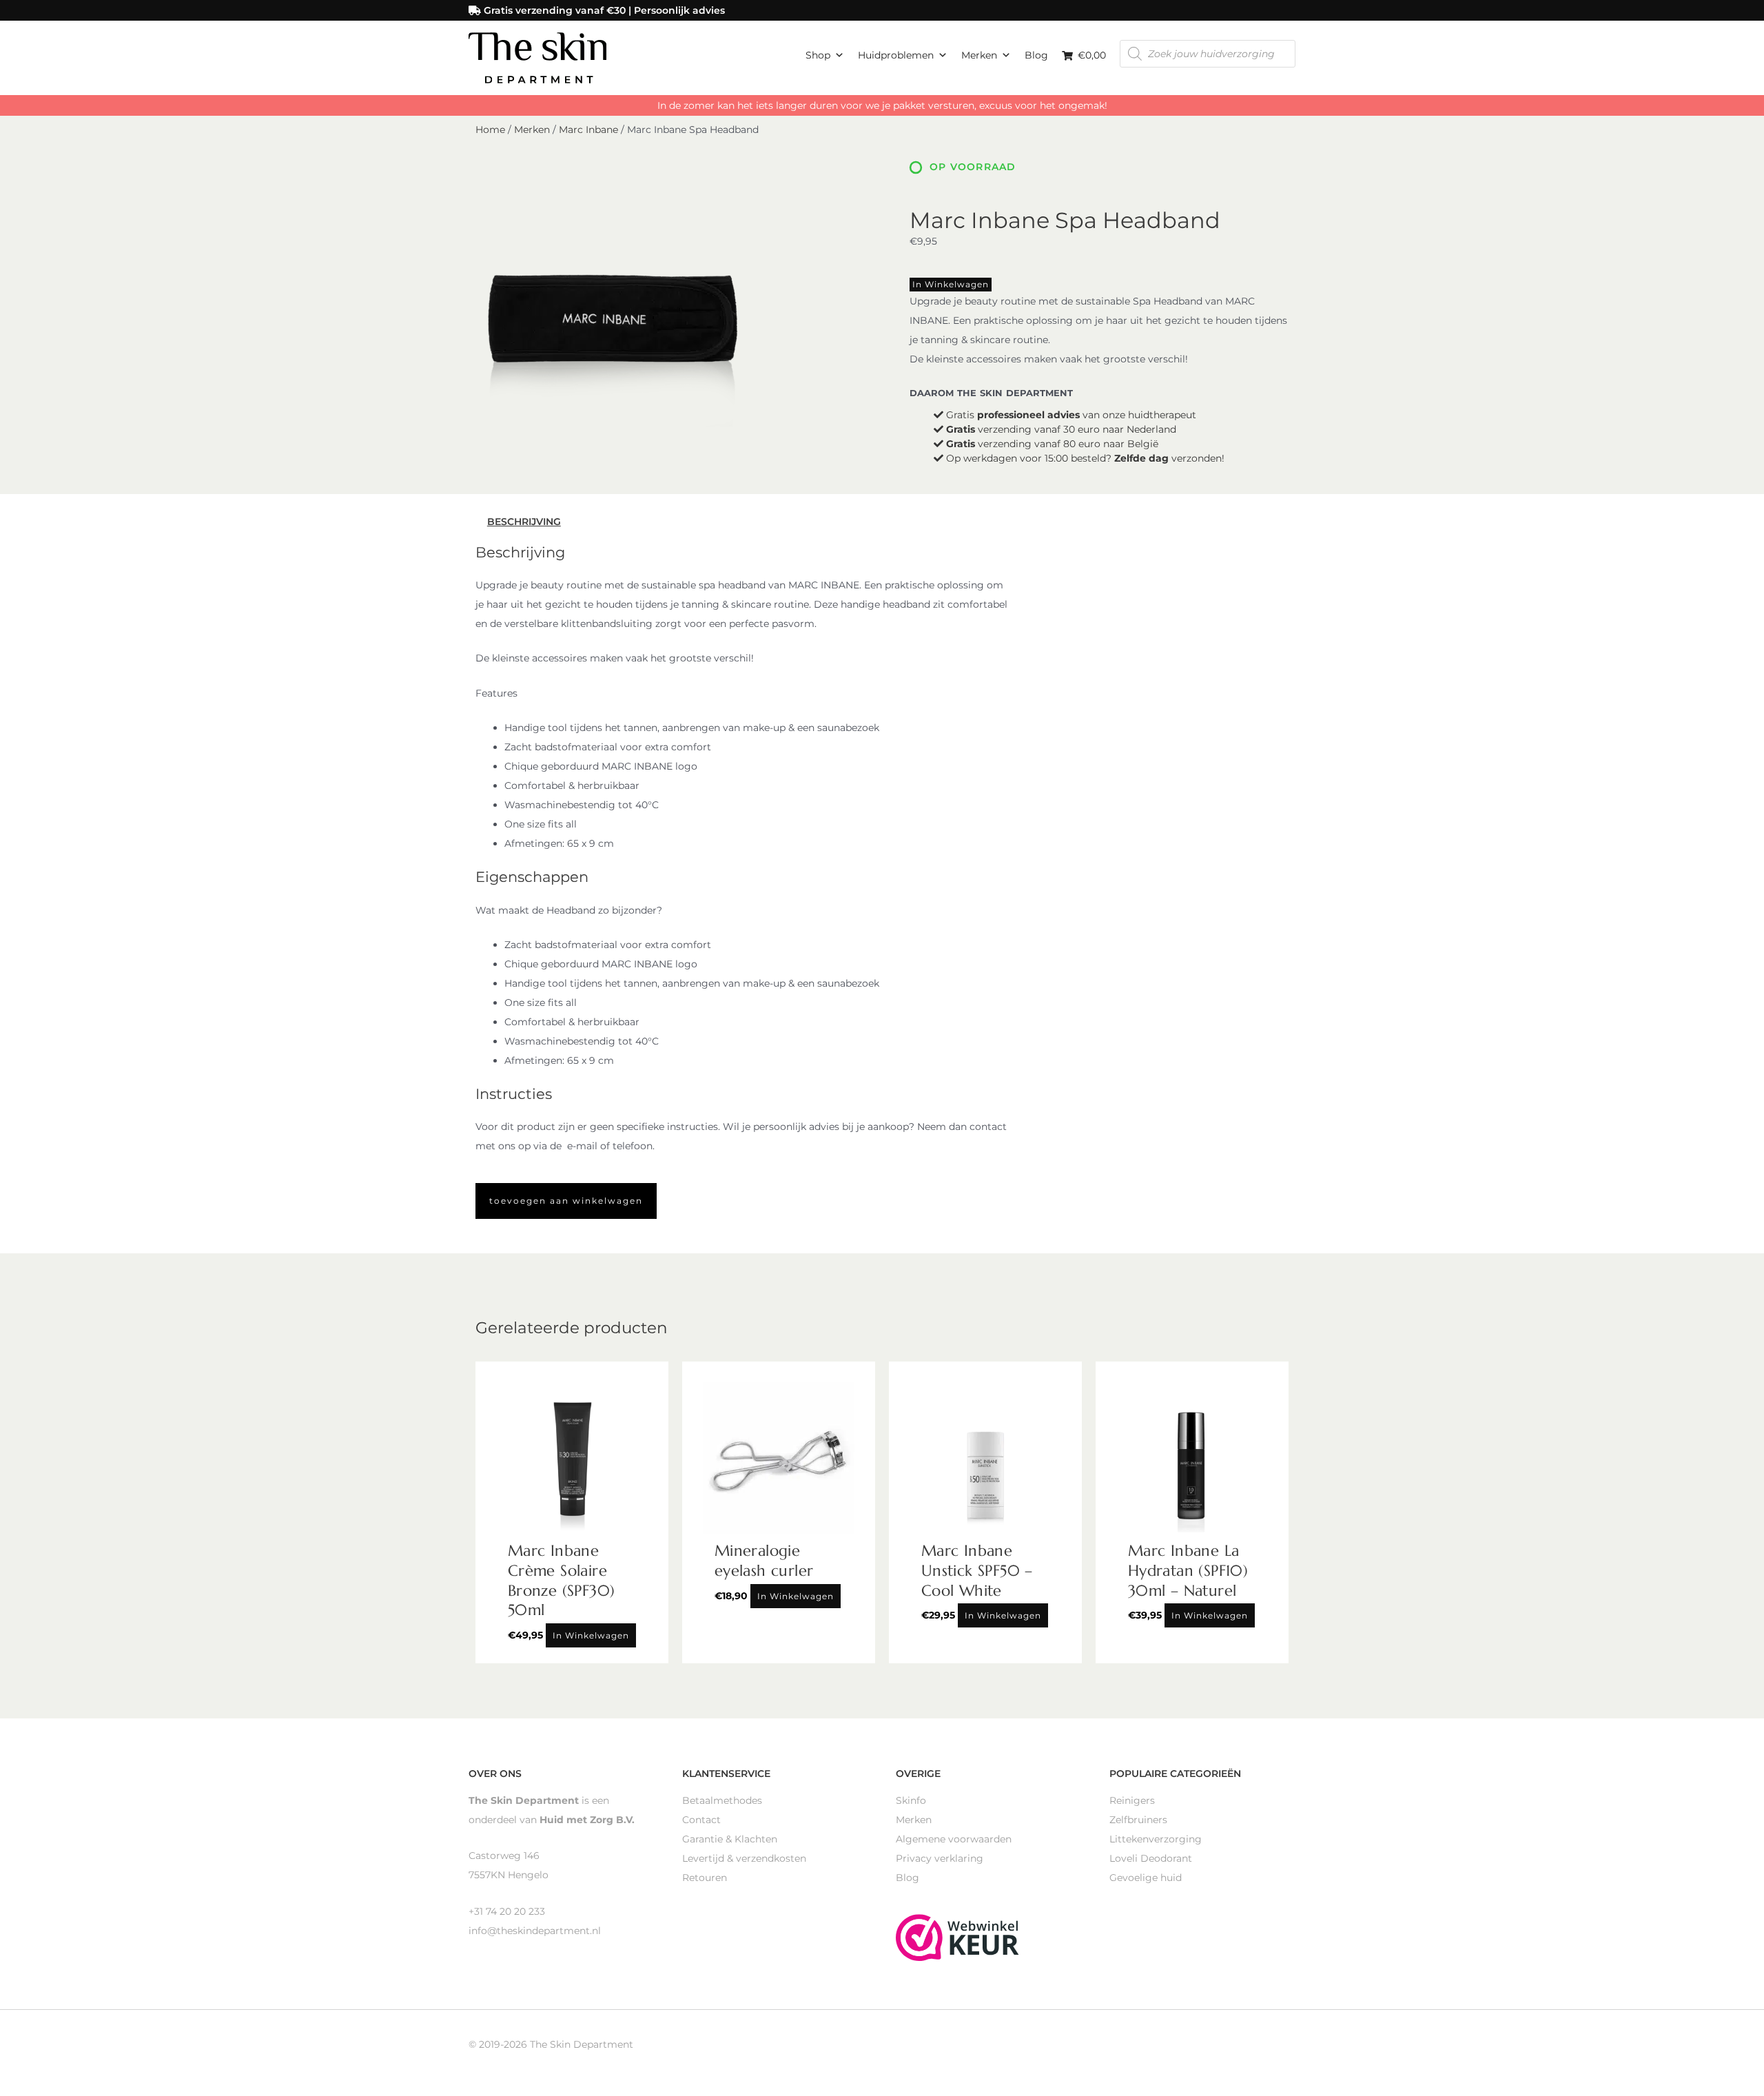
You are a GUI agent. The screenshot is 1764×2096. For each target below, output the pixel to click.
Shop (818, 55)
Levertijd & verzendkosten (744, 1858)
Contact (701, 1820)
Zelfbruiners (1138, 1820)
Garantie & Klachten (730, 1839)
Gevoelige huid (1146, 1878)
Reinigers (1132, 1800)
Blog (1036, 55)
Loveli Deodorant (1151, 1858)
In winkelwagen (951, 284)
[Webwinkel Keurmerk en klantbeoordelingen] (957, 1937)
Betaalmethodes (722, 1800)
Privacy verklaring (940, 1858)
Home (490, 130)
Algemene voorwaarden (954, 1839)
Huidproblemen (896, 55)
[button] (566, 1201)
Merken (979, 55)
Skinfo (911, 1800)
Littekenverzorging (1156, 1839)
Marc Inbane (588, 130)
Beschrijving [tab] (524, 522)
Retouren (705, 1878)
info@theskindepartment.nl (535, 1931)
